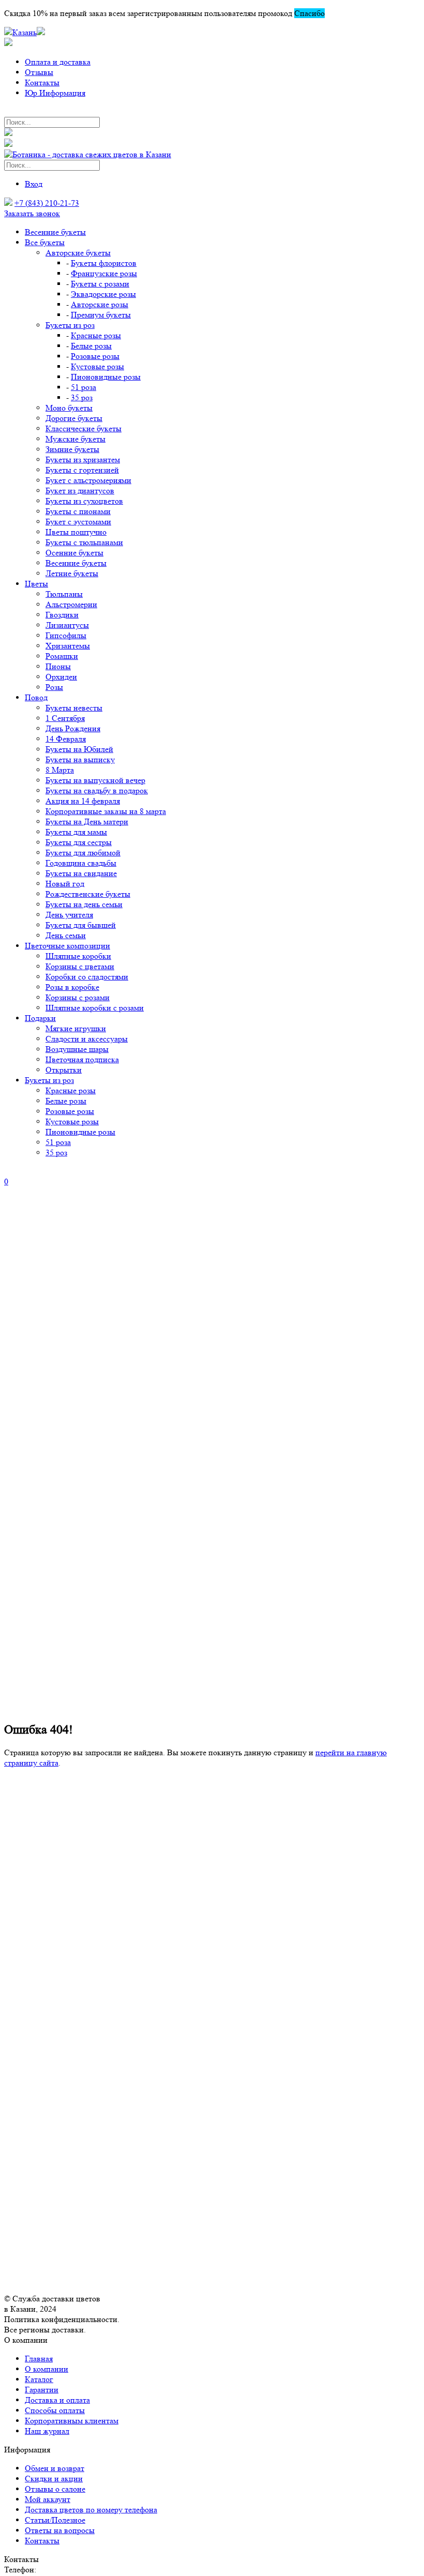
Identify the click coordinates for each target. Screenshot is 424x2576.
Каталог (39, 2379)
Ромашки (62, 656)
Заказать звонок (32, 213)
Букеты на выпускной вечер (95, 780)
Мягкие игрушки (76, 1028)
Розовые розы (95, 356)
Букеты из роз (70, 325)
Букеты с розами (100, 284)
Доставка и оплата (57, 2400)
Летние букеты (72, 573)
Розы (54, 687)
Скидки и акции (54, 2479)
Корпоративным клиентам (72, 2421)
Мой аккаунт (48, 2499)
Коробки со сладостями (87, 977)
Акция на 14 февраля (83, 801)
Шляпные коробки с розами (95, 1008)
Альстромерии (71, 604)
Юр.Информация (55, 93)
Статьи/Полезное (55, 2520)
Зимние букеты (72, 449)
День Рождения (73, 728)
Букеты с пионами (78, 511)
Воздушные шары (77, 1049)
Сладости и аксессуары (87, 1039)
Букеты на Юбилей (79, 749)
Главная (39, 2359)
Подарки (40, 1018)
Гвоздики (62, 615)
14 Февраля (66, 739)
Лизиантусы (67, 625)
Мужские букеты (75, 439)
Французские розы (104, 273)
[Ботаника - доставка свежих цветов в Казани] (88, 154)
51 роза (84, 387)
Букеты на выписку (80, 759)
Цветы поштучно (76, 532)
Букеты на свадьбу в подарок (97, 790)
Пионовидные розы (106, 377)
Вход (34, 184)
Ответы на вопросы (60, 2530)
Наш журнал (47, 2431)
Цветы (36, 584)
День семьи (66, 935)
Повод (36, 697)
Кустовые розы (97, 366)
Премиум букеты (101, 315)
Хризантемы (68, 646)
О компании (47, 2369)
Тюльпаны (64, 594)
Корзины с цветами (80, 966)
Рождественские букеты (88, 894)
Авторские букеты (78, 253)
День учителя (69, 915)
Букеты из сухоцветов (84, 501)
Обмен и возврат (55, 2468)
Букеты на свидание (81, 873)
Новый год (65, 884)
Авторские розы (100, 304)
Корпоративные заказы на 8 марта (106, 811)
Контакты (42, 82)
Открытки (64, 1070)
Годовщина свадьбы (81, 863)
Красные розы (96, 335)
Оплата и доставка (58, 62)
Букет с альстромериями (88, 480)
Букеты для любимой (83, 853)
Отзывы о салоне (55, 2489)
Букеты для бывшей (81, 925)
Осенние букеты (74, 553)
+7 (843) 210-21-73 (47, 203)
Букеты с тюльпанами (84, 542)
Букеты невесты (74, 708)
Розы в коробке (72, 987)
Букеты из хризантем (83, 460)
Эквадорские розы (103, 294)
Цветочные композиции (67, 946)
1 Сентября (65, 718)
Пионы (58, 666)
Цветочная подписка (82, 1059)
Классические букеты (84, 428)
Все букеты (45, 242)
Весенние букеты (55, 232)
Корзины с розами (78, 997)
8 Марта (60, 770)
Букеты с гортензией (82, 470)
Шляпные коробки (78, 956)
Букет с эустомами (78, 522)
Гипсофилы (66, 635)
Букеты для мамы (76, 832)
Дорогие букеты (74, 418)
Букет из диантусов (80, 491)
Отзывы (39, 72)
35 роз (82, 397)
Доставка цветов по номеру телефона (91, 2510)
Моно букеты (69, 408)
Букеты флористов (104, 263)
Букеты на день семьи (84, 904)
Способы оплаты (55, 2410)
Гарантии (42, 2390)
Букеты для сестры (79, 842)
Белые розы (91, 346)
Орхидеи (61, 677)
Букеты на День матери (87, 822)
